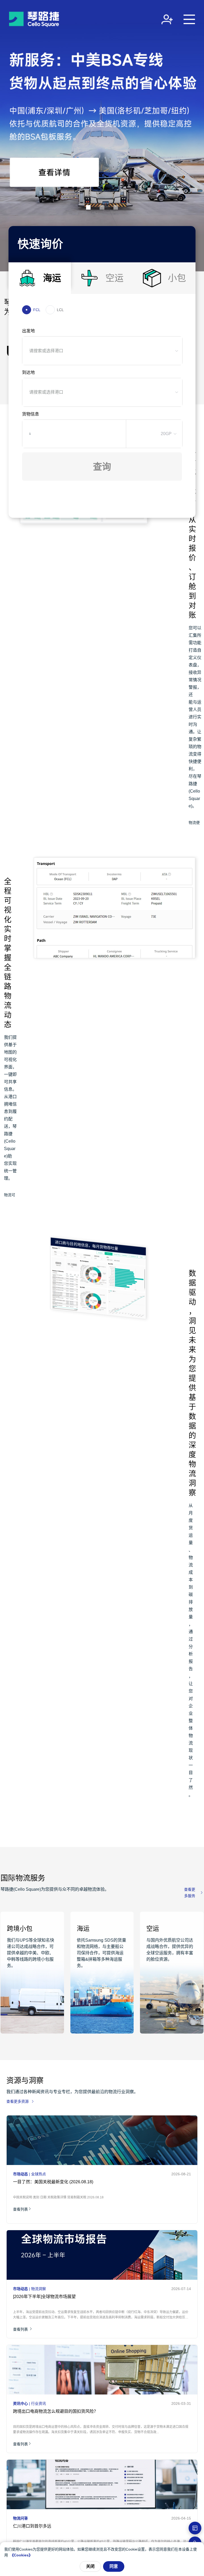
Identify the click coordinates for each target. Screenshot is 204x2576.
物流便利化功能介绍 (194, 824)
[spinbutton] (68, 434)
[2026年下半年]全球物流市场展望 (44, 2297)
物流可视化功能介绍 (10, 1196)
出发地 (28, 331)
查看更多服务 (190, 1893)
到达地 (28, 372)
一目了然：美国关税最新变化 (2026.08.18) (53, 2182)
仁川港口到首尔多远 (32, 2526)
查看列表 (20, 2209)
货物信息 (31, 414)
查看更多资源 (18, 2101)
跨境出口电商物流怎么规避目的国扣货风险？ (56, 2411)
